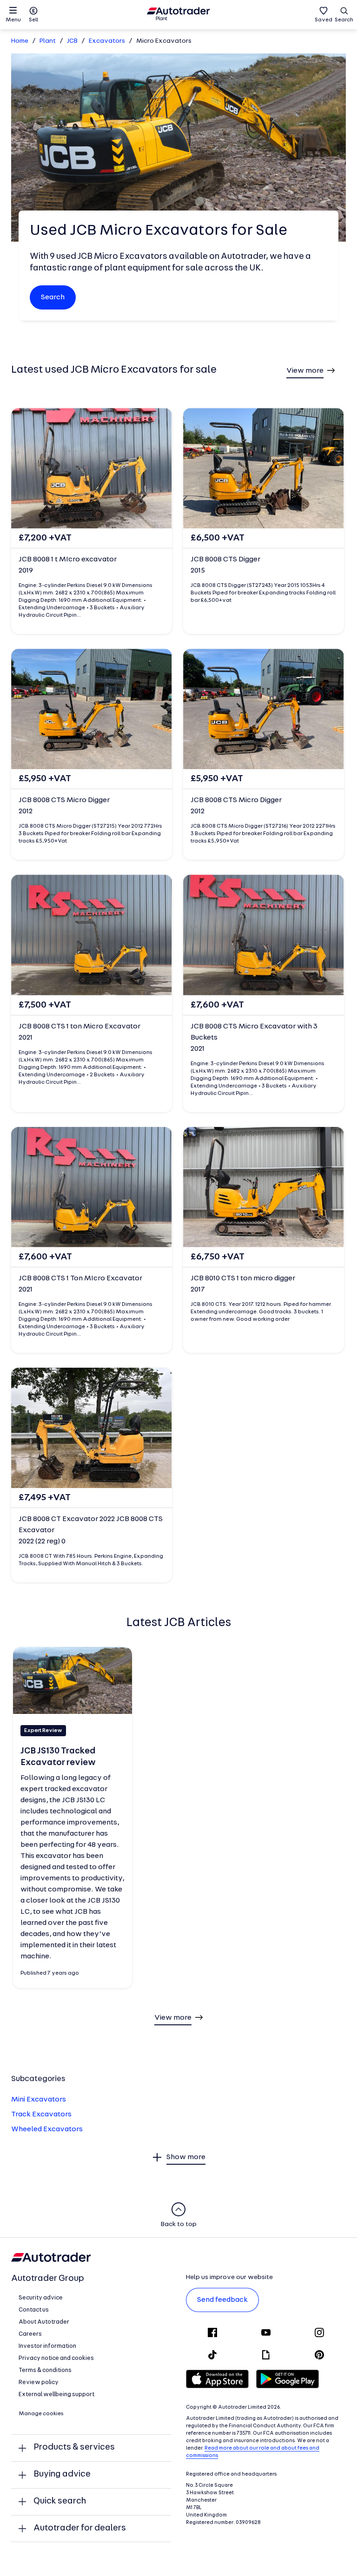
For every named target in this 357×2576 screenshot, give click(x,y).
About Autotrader (44, 2322)
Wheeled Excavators (47, 2129)
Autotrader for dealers (80, 2528)
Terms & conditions (45, 2370)
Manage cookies (41, 2414)
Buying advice (62, 2474)
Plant (48, 41)
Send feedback (222, 2300)
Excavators (107, 41)
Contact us (34, 2310)
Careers (30, 2334)
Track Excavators (41, 2115)
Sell (33, 20)
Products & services (74, 2448)
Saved (324, 20)
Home (20, 41)
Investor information (47, 2346)
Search (344, 20)
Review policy (39, 2382)
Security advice (41, 2298)
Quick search (60, 2501)
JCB (72, 41)
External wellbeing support (56, 2395)
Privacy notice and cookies (56, 2358)
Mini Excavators (39, 2100)
